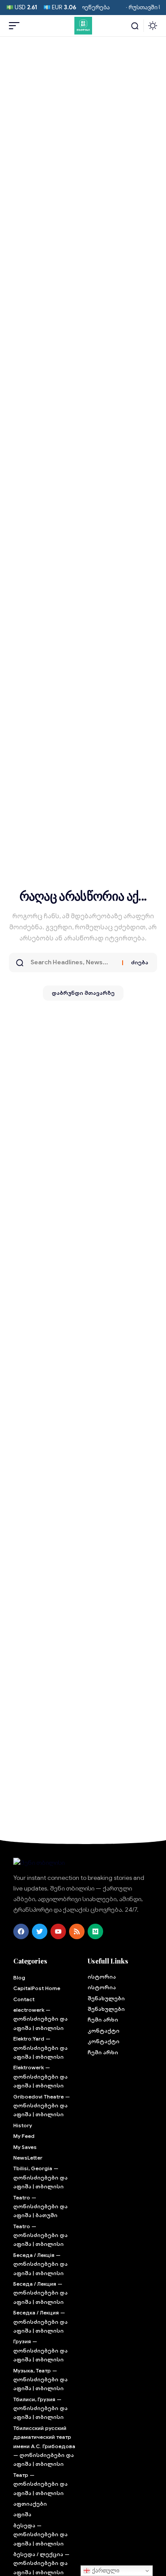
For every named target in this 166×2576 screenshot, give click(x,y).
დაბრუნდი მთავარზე (83, 993)
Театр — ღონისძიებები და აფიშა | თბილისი (41, 2484)
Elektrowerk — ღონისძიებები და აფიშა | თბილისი (41, 2076)
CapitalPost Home (37, 1988)
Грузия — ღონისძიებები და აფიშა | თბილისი (41, 2350)
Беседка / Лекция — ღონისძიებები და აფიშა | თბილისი (41, 2322)
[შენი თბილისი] (83, 26)
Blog (19, 1977)
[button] (16, 26)
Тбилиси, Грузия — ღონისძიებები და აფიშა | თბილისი (41, 2408)
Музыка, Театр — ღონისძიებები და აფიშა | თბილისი (41, 2380)
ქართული (105, 2570)
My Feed (24, 2136)
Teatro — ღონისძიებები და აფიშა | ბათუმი (41, 2206)
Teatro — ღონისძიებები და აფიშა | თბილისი (41, 2235)
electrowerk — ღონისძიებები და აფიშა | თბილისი (41, 2019)
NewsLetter (28, 2158)
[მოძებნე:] (73, 963)
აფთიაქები (30, 2504)
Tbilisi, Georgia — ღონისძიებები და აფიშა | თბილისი (41, 2177)
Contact (24, 1999)
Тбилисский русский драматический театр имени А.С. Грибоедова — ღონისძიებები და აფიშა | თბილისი (44, 2446)
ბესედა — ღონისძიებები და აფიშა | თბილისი (41, 2534)
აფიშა (22, 2514)
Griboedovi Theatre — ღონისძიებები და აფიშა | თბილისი (42, 2106)
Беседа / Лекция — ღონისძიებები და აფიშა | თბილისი (41, 2293)
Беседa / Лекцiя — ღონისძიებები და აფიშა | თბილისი (41, 2264)
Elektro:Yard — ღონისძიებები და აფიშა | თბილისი (41, 2048)
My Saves (25, 2147)
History (23, 2125)
